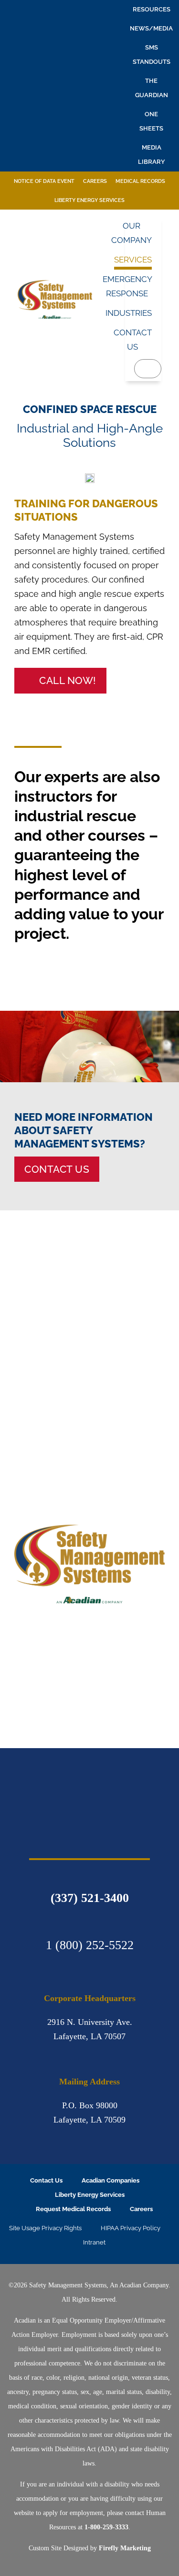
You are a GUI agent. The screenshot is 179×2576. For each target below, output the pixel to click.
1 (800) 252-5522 (90, 1945)
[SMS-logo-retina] (90, 1781)
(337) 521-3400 (90, 1898)
